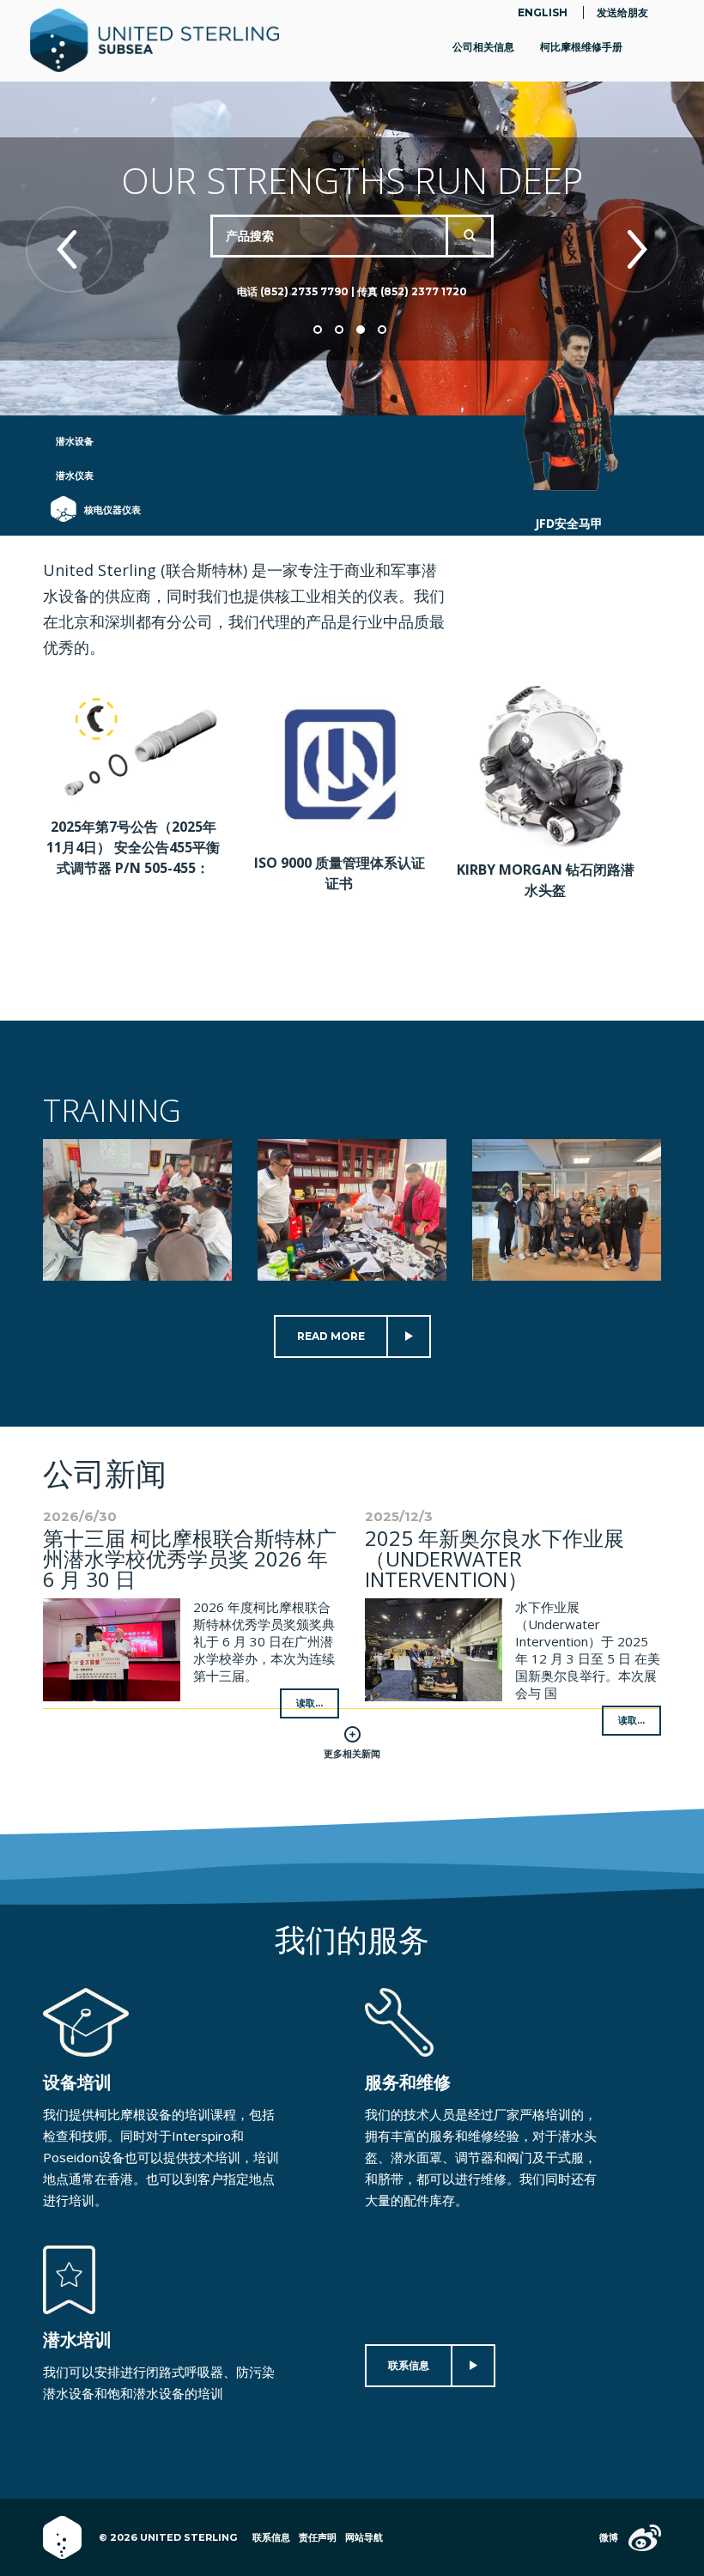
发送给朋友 (622, 12)
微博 (609, 2537)
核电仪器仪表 (104, 510)
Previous (69, 249)
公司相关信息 (483, 47)
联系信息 (409, 2365)
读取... (310, 1703)
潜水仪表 (75, 476)
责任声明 (318, 2537)
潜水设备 (75, 441)
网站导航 (364, 2537)
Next (635, 249)
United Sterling (155, 41)
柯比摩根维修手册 (581, 47)
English (543, 12)
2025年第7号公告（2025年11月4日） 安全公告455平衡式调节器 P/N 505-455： (133, 847)
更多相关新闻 (352, 1754)
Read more (331, 1336)
